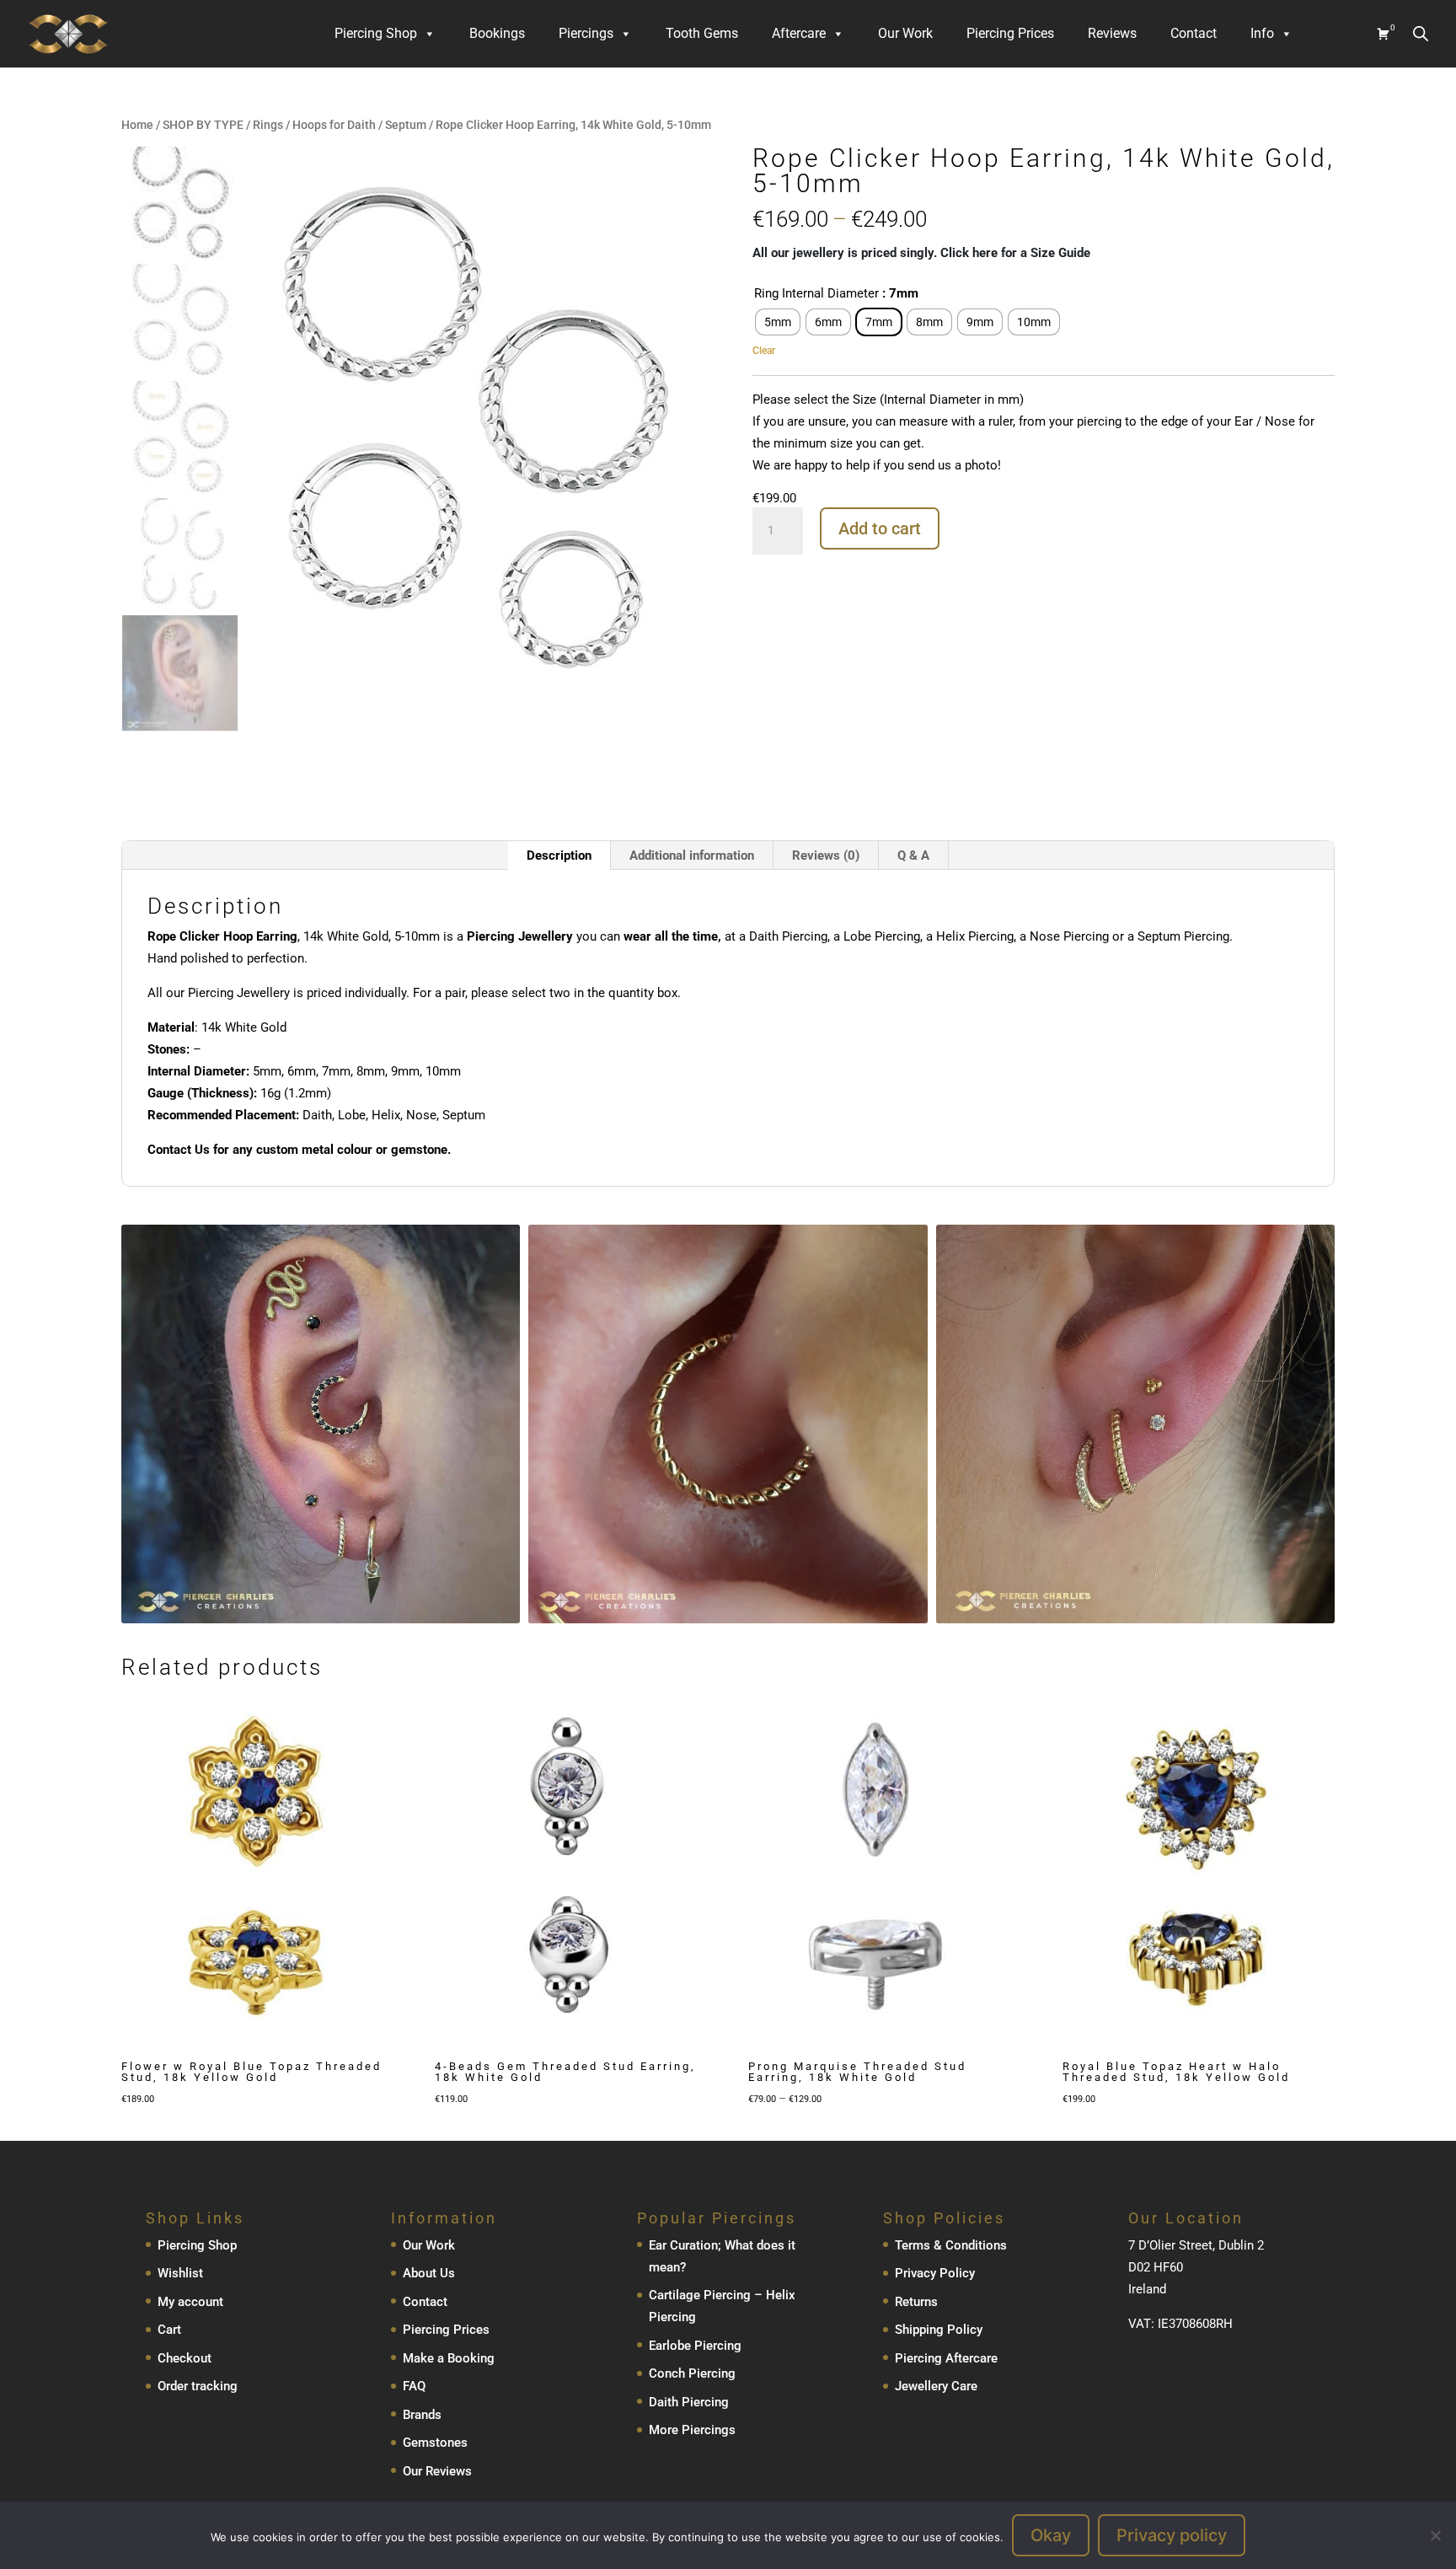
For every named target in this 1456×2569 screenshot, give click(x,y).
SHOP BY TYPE (203, 125)
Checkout (185, 2358)
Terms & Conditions (951, 2245)
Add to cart (880, 528)
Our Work (905, 33)
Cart (169, 2330)
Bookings (497, 33)
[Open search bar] (1421, 33)
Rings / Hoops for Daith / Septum (340, 125)
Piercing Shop (376, 33)
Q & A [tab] (913, 855)
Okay (1051, 2535)
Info (1262, 33)
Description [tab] (559, 855)
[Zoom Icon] (688, 160)
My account (190, 2302)
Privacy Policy (935, 2273)
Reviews (1112, 33)
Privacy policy (1172, 2535)
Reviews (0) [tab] (826, 855)
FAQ (414, 2386)
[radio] (778, 322)
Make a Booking (449, 2358)
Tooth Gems (702, 33)
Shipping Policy (939, 2330)
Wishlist (180, 2273)
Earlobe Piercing (695, 2346)
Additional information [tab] (692, 855)
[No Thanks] (1435, 2535)
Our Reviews (437, 2471)
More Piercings (692, 2430)
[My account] (1335, 34)
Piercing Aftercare (946, 2358)
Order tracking (198, 2386)
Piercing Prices (1010, 33)
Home (137, 125)
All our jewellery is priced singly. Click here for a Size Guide (921, 253)
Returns (916, 2302)
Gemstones (435, 2443)
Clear (764, 350)
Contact (1194, 33)
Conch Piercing (692, 2373)
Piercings (586, 33)
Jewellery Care (936, 2386)
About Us (429, 2273)
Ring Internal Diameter (816, 293)
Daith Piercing (689, 2402)
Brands (422, 2415)
